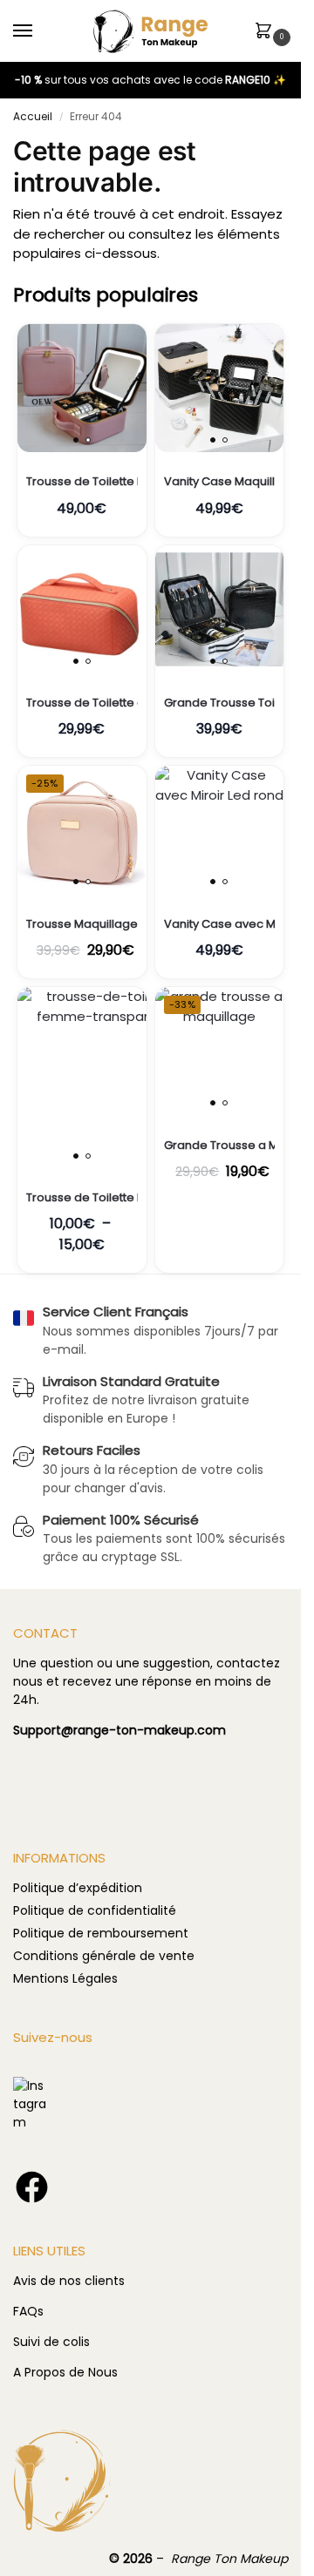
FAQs (28, 2311)
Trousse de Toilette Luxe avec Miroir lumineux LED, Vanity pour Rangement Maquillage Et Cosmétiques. (82, 482)
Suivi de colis (51, 2342)
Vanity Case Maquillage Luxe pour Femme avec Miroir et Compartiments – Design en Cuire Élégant (220, 482)
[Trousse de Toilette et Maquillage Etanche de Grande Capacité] (82, 610)
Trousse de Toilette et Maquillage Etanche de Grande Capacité (82, 703)
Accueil (33, 116)
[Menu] (39, 31)
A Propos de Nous (65, 2372)
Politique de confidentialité (95, 1910)
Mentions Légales (65, 1978)
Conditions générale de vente (104, 1956)
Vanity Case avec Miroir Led (220, 924)
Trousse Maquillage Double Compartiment (82, 924)
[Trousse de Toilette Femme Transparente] (82, 1078)
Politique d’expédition (78, 1888)
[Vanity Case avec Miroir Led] (220, 830)
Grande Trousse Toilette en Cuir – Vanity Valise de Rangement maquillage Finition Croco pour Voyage (220, 703)
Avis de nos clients (69, 2281)
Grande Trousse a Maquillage (220, 1146)
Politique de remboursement (101, 1933)
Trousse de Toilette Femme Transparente (82, 1198)
